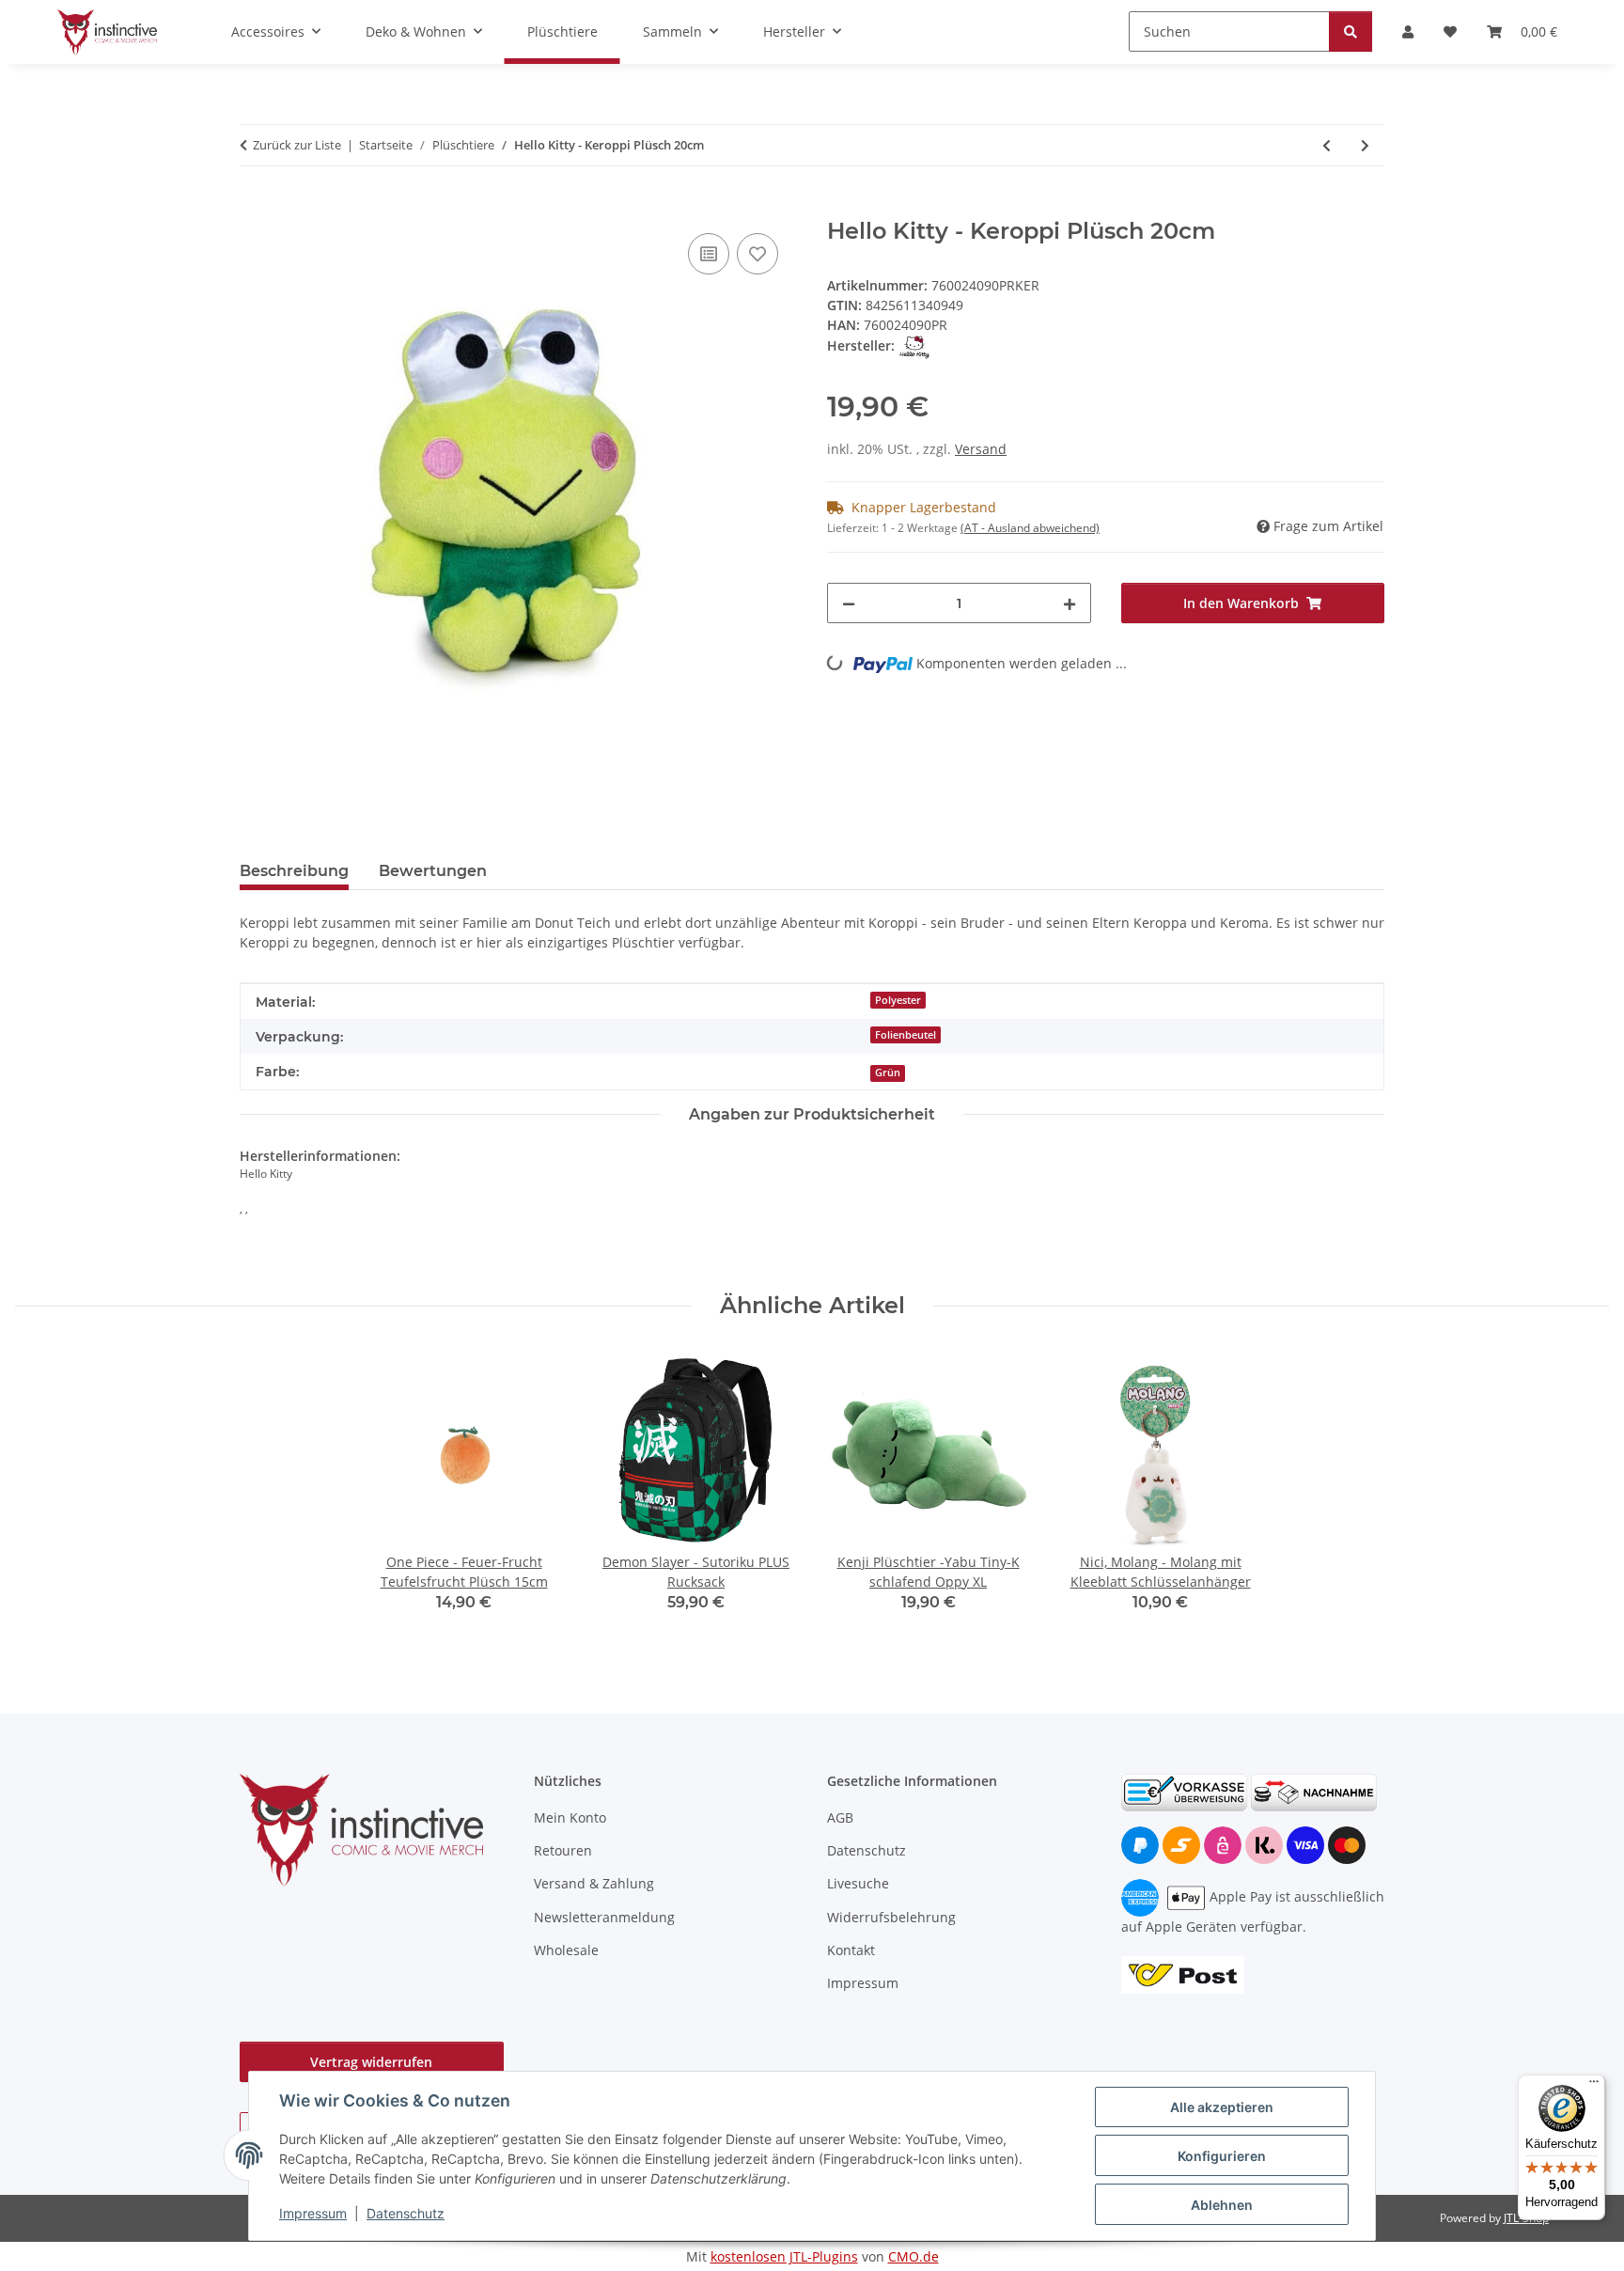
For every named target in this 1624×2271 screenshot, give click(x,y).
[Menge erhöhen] (1070, 603)
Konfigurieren (1222, 2156)
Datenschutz (406, 2213)
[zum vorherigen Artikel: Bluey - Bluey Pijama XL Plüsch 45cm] (1327, 145)
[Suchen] (1351, 31)
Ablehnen (1222, 2205)
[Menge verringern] (849, 603)
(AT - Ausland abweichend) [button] (1030, 528)
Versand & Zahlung (594, 1883)
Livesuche (858, 1883)
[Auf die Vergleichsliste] (709, 254)
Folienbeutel (906, 1035)
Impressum (313, 2213)
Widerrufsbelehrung (891, 1917)
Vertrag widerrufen (371, 2062)
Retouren (563, 1850)
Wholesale (566, 1950)
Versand (981, 449)
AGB (840, 1817)
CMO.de (913, 2256)
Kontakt (851, 1950)
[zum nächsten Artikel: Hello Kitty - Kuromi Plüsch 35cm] (1365, 145)
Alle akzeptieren (1222, 2107)
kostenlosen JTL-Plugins (784, 2256)
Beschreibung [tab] (294, 871)
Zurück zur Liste (297, 145)
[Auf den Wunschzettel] (757, 254)
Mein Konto (570, 1817)
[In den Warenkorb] (255, 208)
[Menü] (1594, 2086)
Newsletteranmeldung (604, 1917)
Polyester (898, 1000)
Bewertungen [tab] (433, 871)
